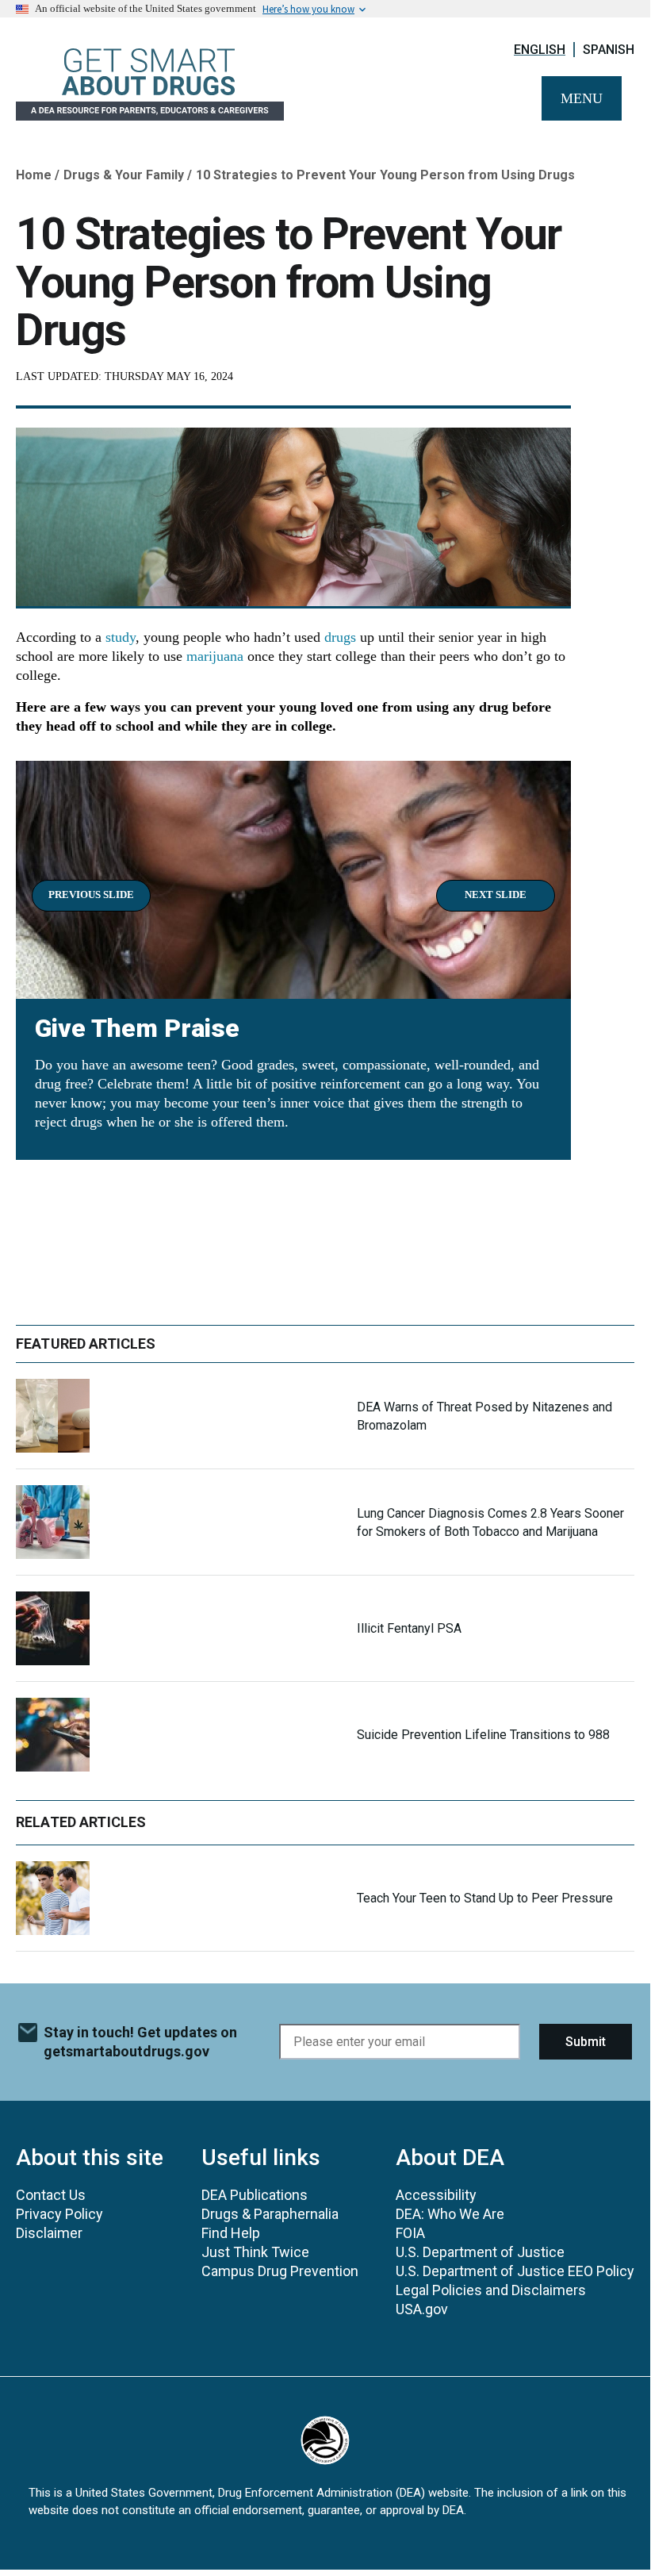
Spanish (609, 50)
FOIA (410, 2233)
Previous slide (91, 894)
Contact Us (51, 2195)
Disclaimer (49, 2233)
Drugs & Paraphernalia (270, 2214)
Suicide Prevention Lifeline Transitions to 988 (483, 1735)
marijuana (215, 656)
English (540, 50)
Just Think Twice (255, 2252)
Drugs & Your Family (124, 175)
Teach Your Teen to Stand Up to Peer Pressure (485, 1898)
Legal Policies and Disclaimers (491, 2290)
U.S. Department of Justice (480, 2252)
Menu (582, 98)
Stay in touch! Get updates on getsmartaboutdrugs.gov (140, 2042)
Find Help (231, 2233)
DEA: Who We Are (450, 2214)
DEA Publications (255, 2195)
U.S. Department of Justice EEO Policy (515, 2271)
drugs (340, 637)
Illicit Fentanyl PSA (409, 1628)
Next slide (496, 894)
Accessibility (436, 2195)
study (121, 637)
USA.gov (422, 2309)
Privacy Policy (59, 2214)
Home (34, 175)
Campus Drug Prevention (280, 2271)
